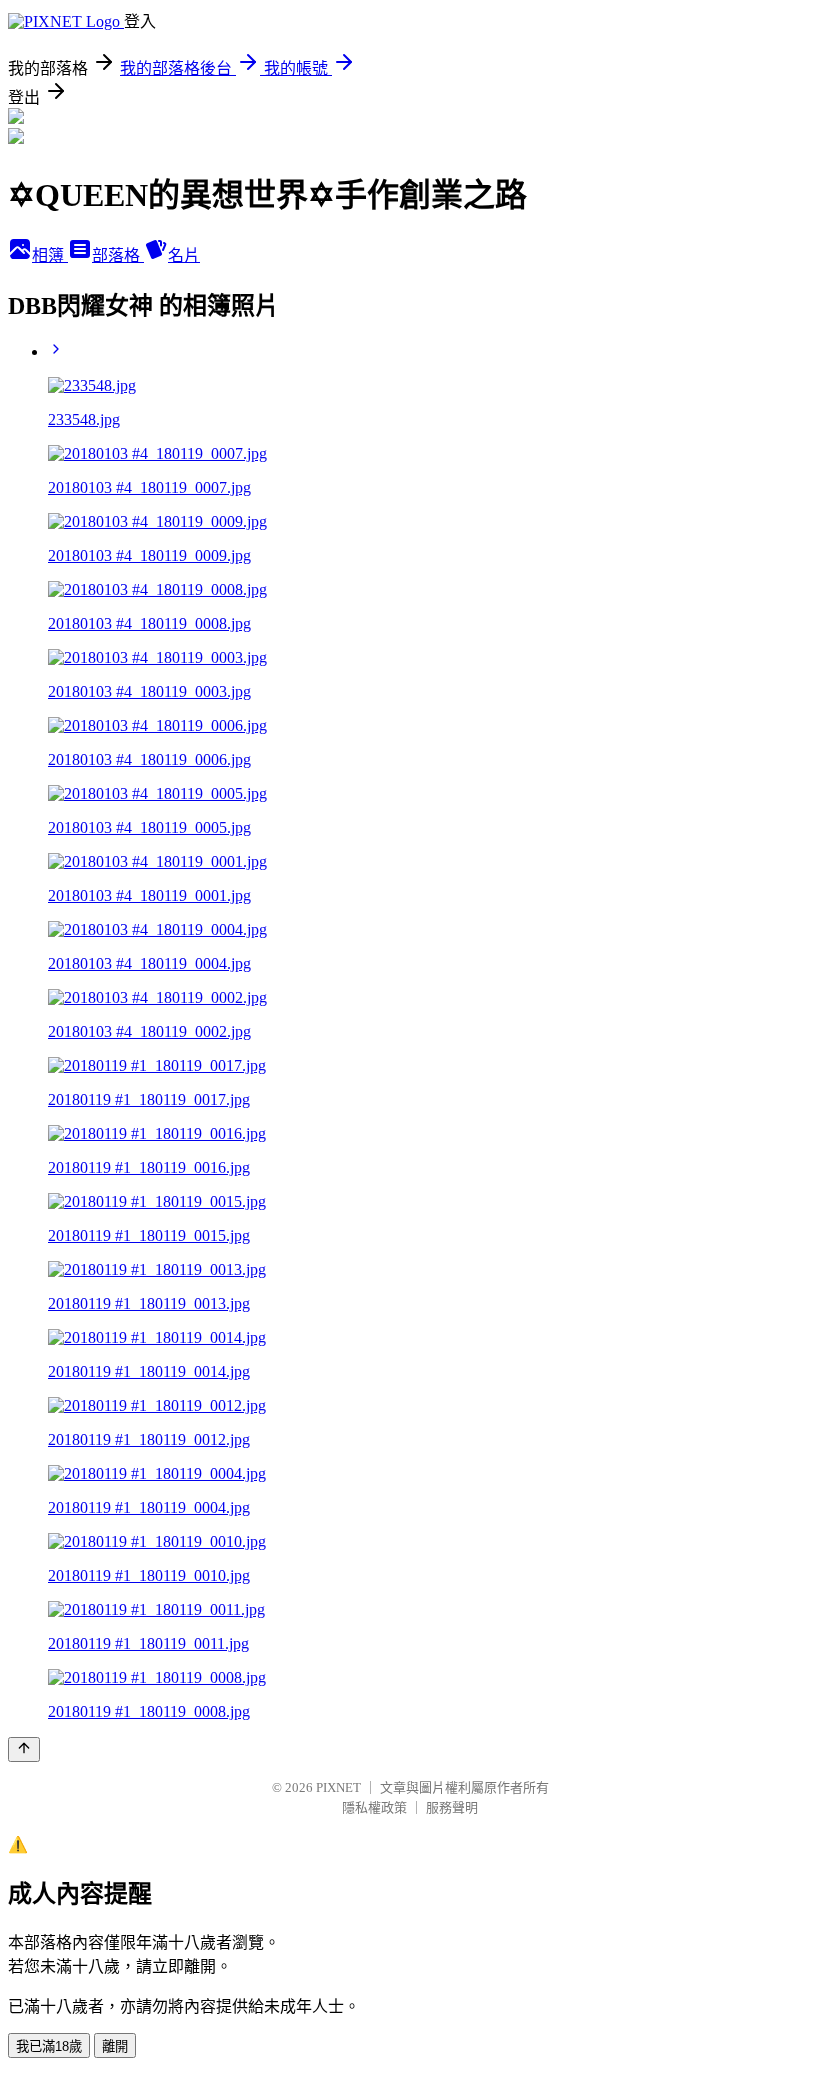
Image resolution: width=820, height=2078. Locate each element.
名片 (184, 255)
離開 (115, 2046)
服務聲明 (452, 1807)
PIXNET (338, 1787)
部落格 (118, 255)
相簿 (50, 255)
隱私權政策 (374, 1807)
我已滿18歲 (49, 2046)
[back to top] (24, 1749)
